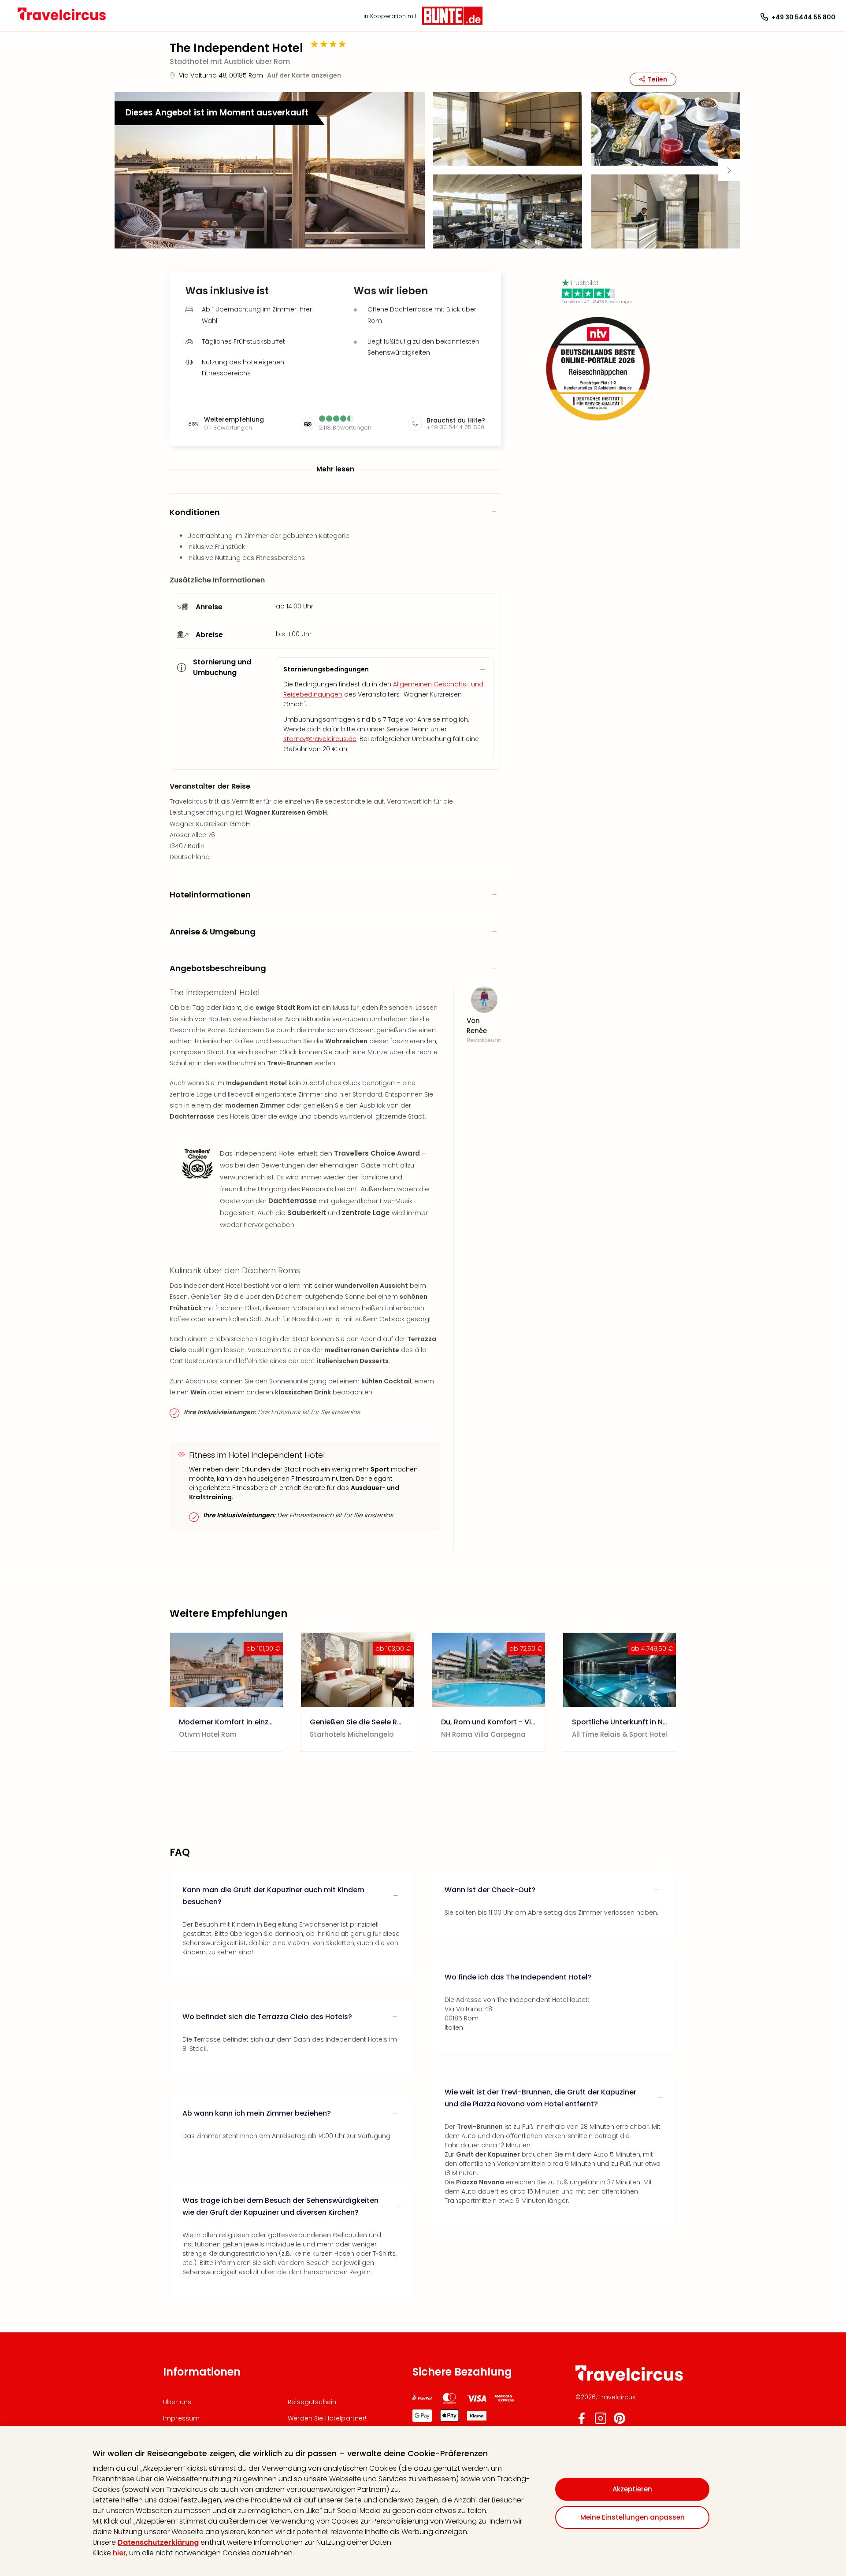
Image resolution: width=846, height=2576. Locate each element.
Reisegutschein (312, 2402)
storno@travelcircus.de (320, 739)
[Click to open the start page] (629, 2379)
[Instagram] (601, 2422)
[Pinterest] (620, 2422)
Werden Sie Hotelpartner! (327, 2418)
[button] (270, 170)
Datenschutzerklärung (158, 2542)
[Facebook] (582, 2422)
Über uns (177, 2402)
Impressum (181, 2418)
